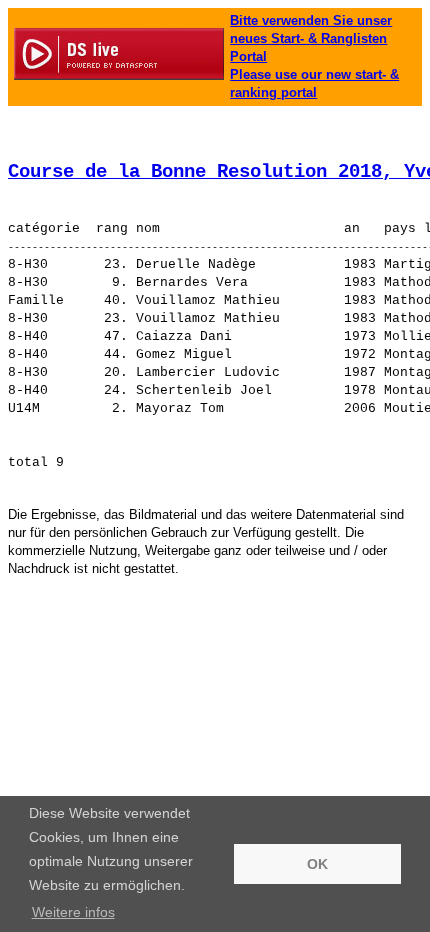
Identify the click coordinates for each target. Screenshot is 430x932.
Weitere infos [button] (73, 912)
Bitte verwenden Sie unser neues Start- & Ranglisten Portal (311, 38)
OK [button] (317, 864)
